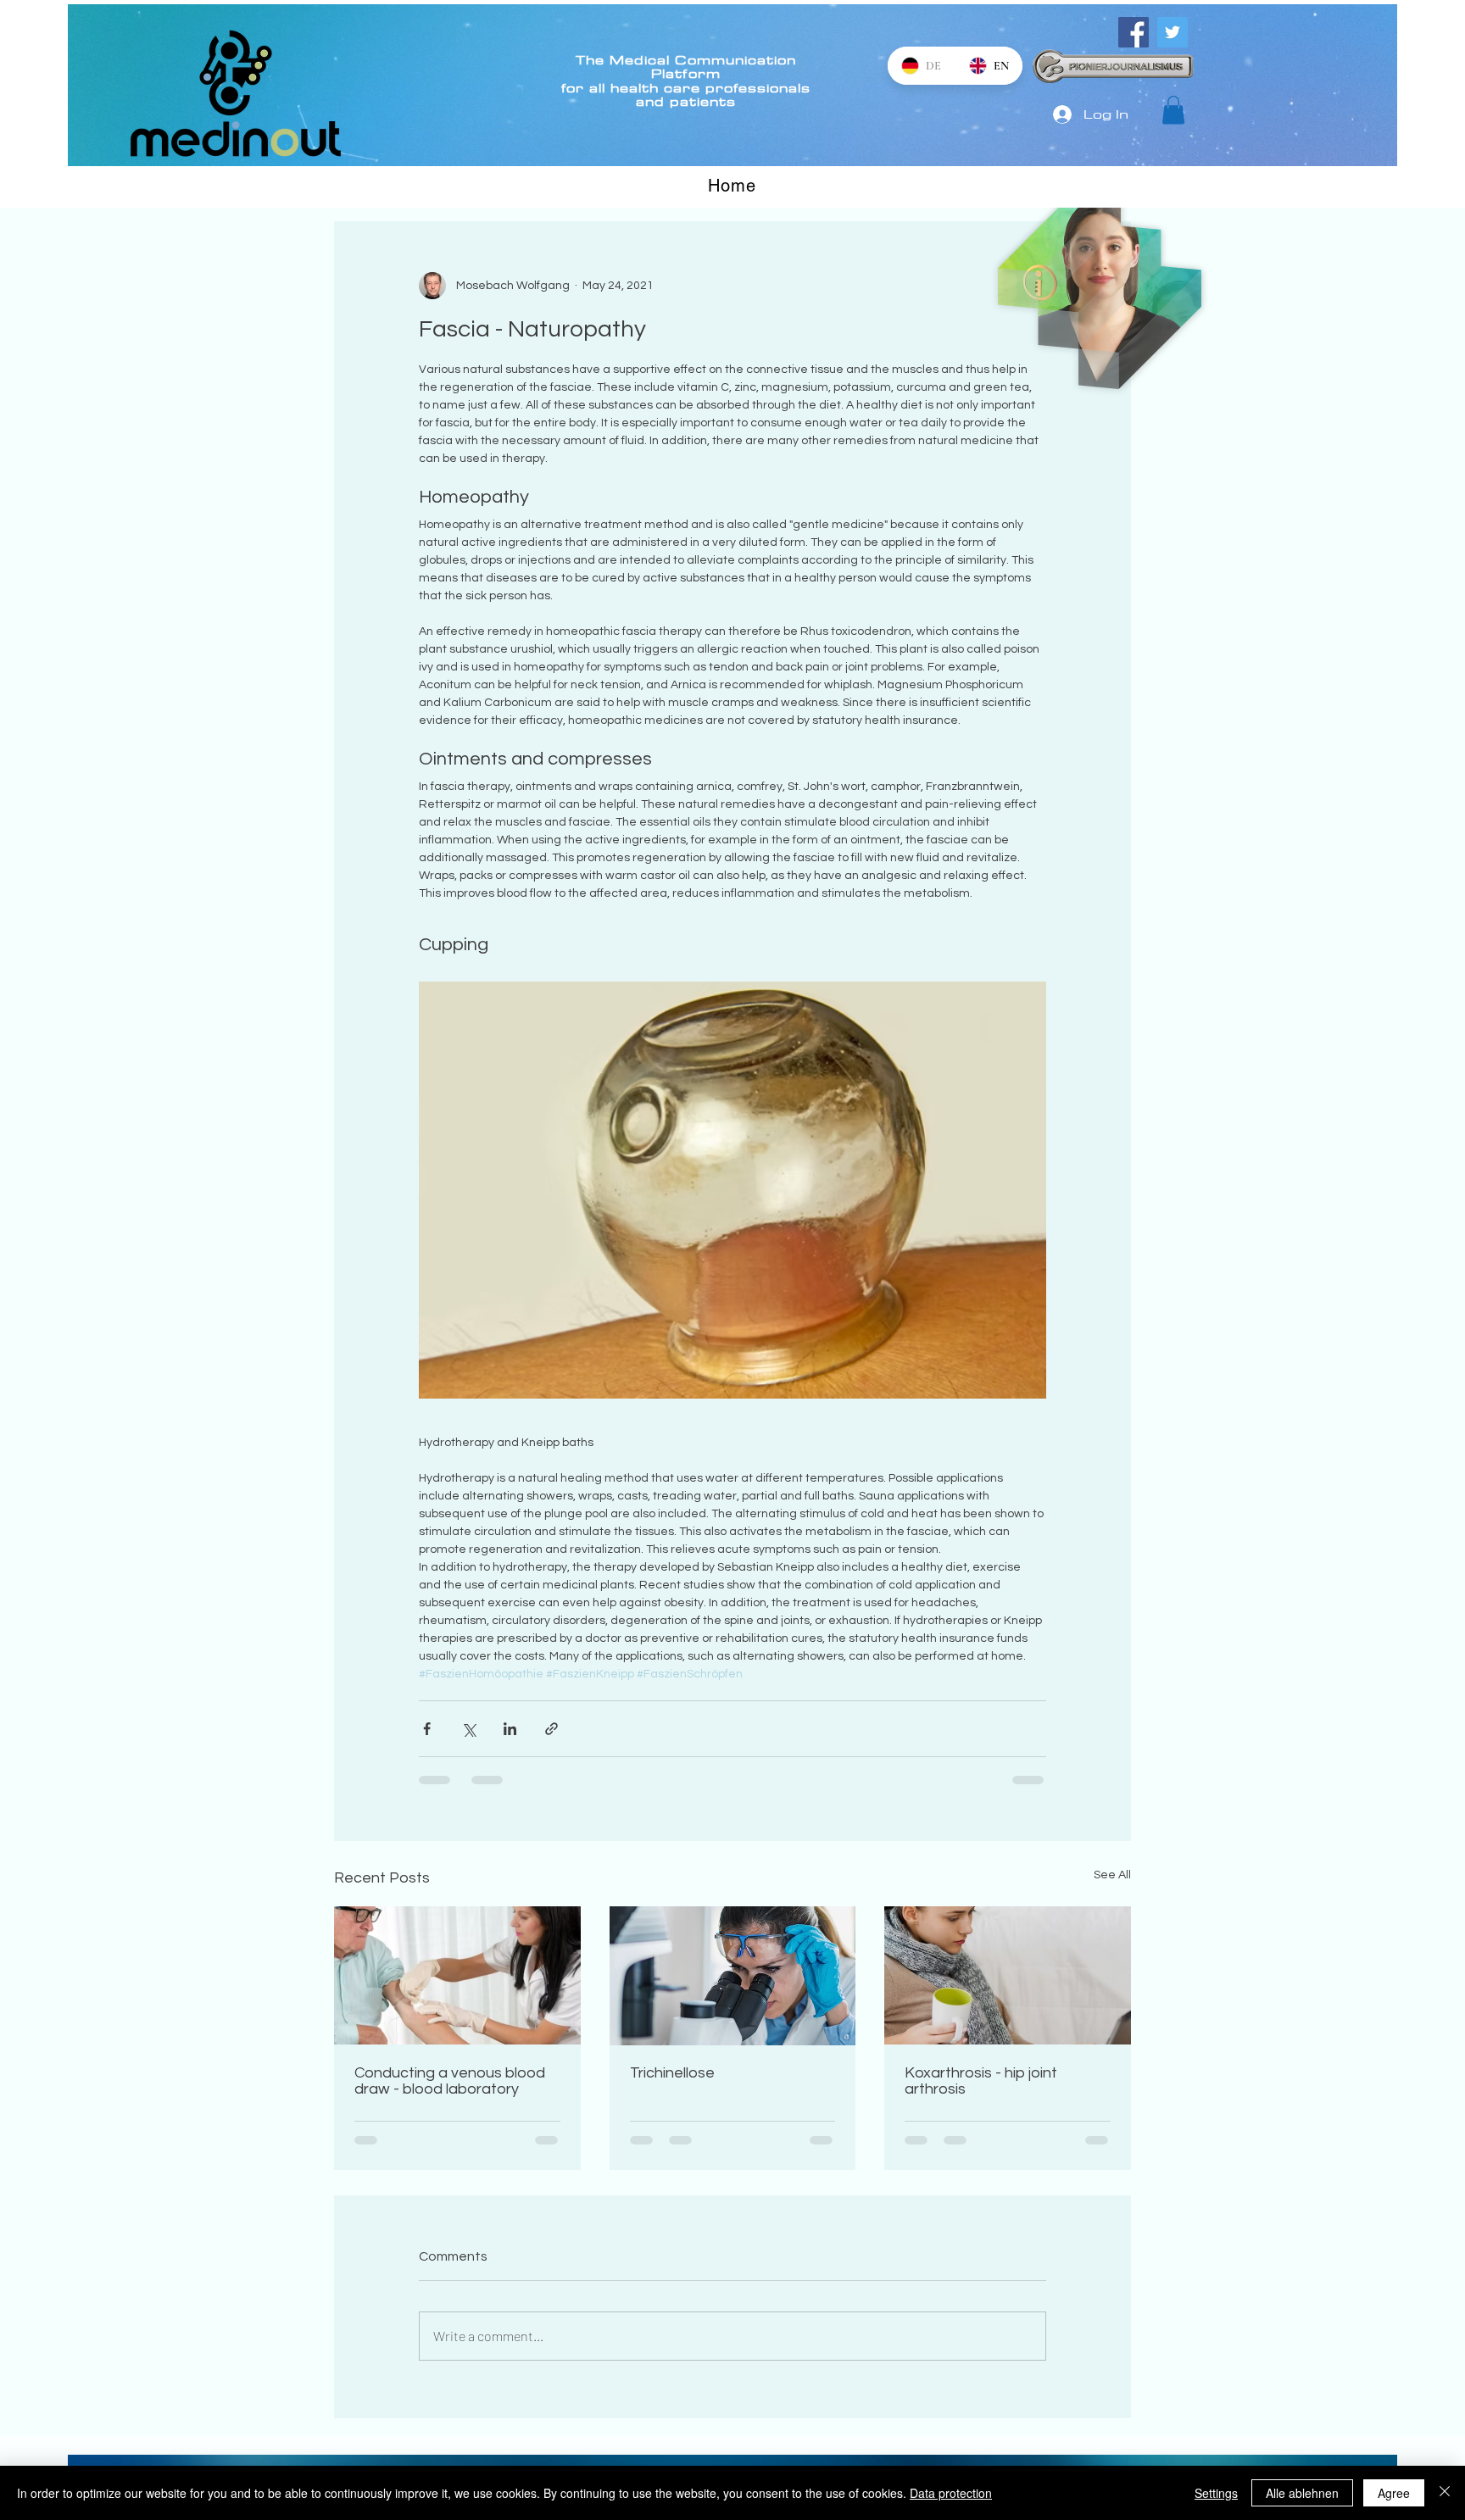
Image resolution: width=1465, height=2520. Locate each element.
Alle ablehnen (1302, 2493)
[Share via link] (551, 1729)
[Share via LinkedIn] (510, 1729)
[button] (1173, 110)
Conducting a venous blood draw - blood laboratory (450, 2081)
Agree (1394, 2493)
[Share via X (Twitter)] (468, 1729)
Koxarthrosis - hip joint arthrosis (981, 2081)
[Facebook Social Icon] (1134, 32)
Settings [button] (1216, 2493)
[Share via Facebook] (427, 1729)
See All (1112, 1875)
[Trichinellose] (733, 1976)
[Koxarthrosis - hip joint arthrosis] (1008, 1975)
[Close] (1445, 2493)
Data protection (951, 2493)
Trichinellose (672, 2073)
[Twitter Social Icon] (1173, 32)
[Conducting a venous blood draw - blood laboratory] (457, 1975)
